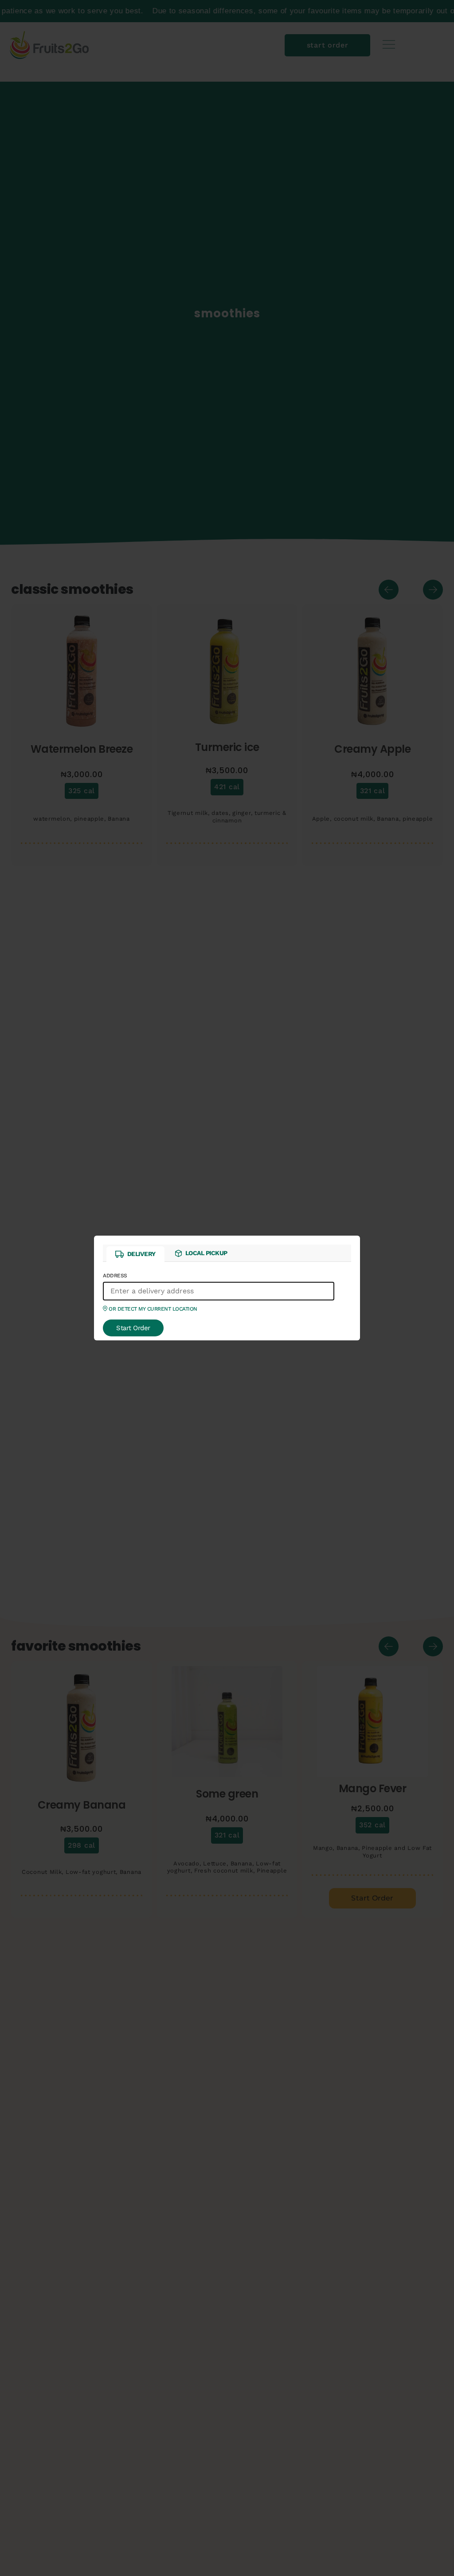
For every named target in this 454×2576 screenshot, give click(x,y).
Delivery (141, 1254)
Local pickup (206, 1253)
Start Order (133, 1328)
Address (150, 1292)
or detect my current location (152, 1309)
